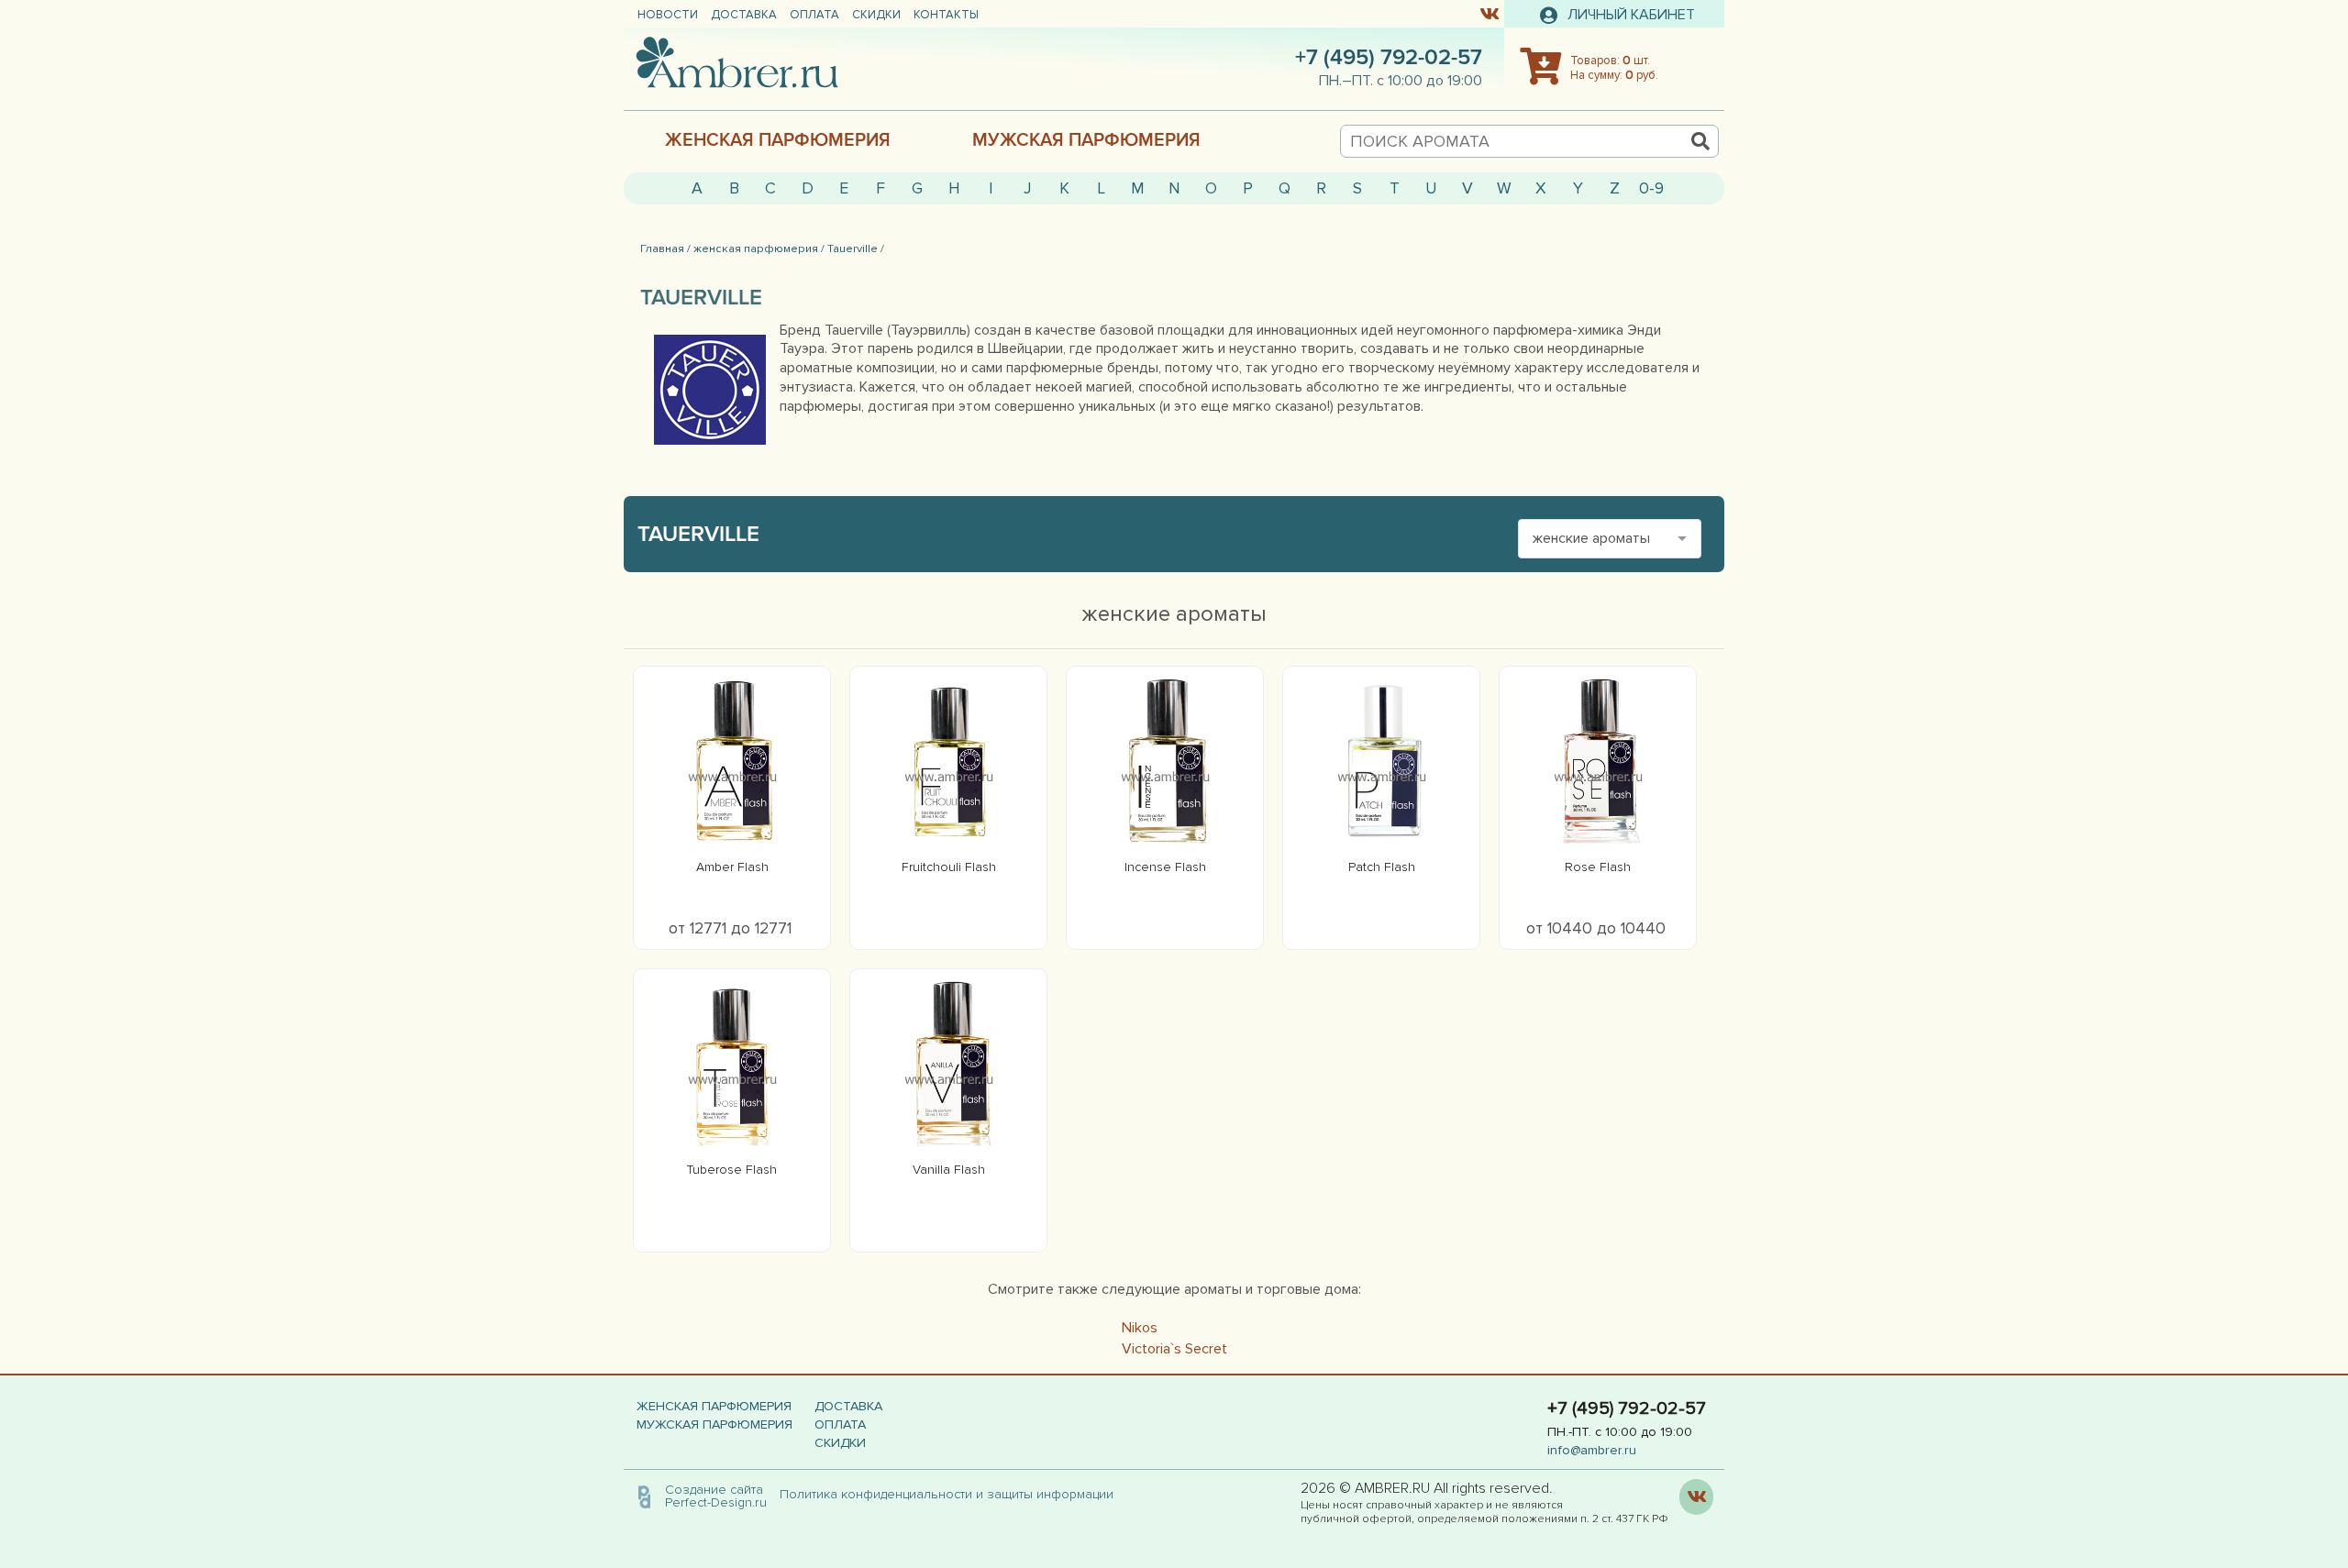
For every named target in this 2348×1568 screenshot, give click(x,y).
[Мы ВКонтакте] (1489, 13)
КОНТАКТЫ (946, 15)
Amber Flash (732, 867)
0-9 (1651, 188)
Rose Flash (1598, 867)
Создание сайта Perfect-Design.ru (716, 1496)
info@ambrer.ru (1592, 1450)
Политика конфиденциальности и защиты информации (952, 1494)
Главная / (665, 248)
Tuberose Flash (732, 1170)
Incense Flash (1165, 867)
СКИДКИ (876, 15)
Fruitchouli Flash (949, 867)
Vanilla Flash (949, 1170)
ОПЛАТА (814, 15)
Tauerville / (856, 248)
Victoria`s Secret (1174, 1349)
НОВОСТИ (668, 15)
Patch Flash (1382, 867)
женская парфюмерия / (759, 248)
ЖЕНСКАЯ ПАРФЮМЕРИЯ (778, 140)
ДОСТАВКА (744, 15)
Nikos (1140, 1328)
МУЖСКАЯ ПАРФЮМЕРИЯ (1086, 140)
